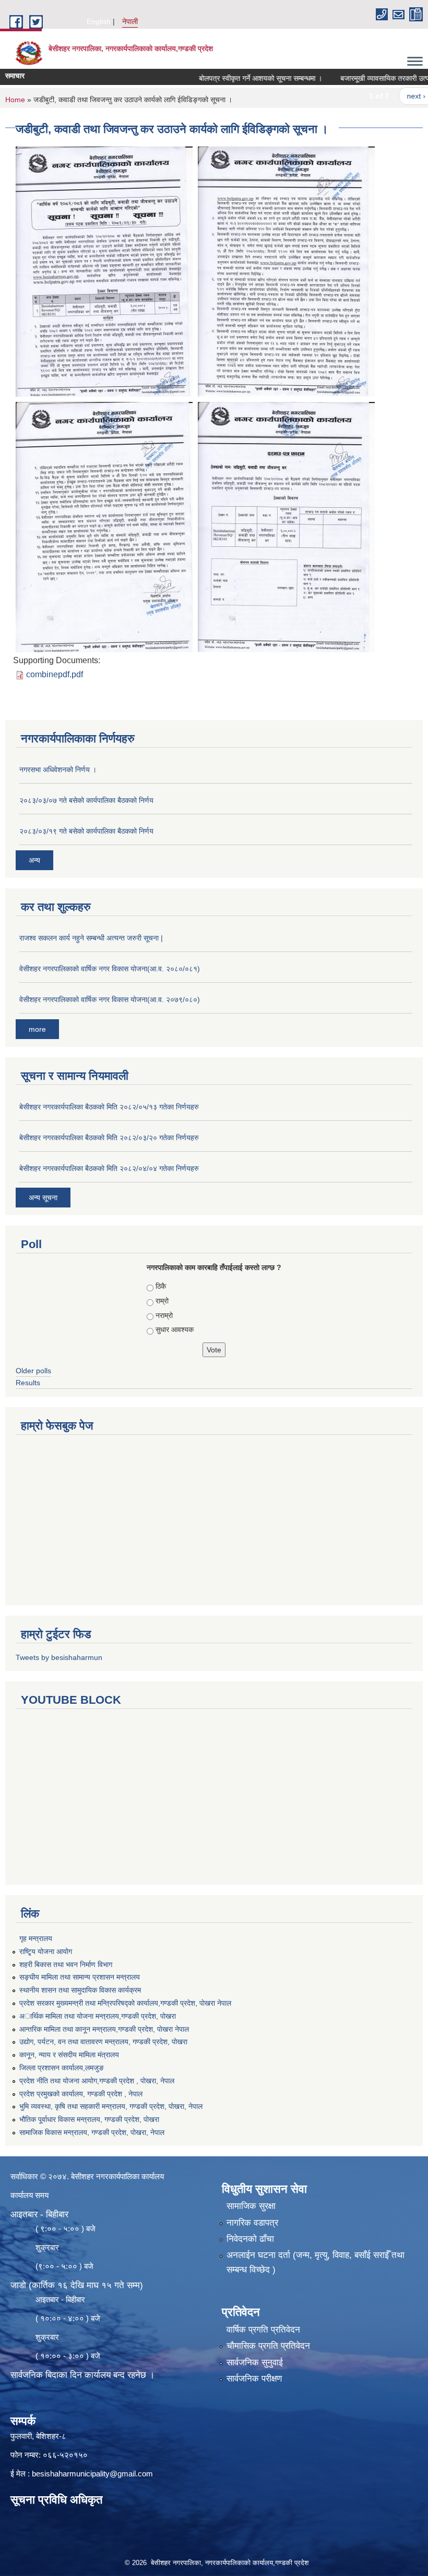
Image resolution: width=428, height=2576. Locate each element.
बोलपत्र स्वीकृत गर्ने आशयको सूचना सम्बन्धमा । (234, 78)
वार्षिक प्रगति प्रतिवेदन (263, 2330)
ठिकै (161, 1286)
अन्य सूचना (43, 1198)
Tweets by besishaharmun (59, 1657)
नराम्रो (164, 1315)
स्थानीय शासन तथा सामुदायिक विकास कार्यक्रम (80, 1990)
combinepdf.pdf (55, 674)
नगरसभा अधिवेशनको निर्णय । (58, 770)
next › (390, 96)
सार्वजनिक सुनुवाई (255, 2363)
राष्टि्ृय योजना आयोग (46, 1951)
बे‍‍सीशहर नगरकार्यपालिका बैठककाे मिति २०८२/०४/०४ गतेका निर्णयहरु (109, 1168)
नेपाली (130, 21)
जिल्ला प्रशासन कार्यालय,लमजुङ (62, 2068)
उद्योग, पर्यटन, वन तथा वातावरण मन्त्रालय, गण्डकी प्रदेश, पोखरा (103, 2042)
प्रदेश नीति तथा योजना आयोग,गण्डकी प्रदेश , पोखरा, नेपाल (97, 2081)
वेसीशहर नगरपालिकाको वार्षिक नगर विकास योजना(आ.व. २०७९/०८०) (110, 999)
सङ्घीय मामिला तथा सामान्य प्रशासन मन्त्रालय (80, 1977)
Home (15, 100)
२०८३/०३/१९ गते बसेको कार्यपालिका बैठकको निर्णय (86, 831)
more (37, 1029)
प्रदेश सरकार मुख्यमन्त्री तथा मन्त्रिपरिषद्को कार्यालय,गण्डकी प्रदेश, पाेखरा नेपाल (125, 2003)
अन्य (34, 860)
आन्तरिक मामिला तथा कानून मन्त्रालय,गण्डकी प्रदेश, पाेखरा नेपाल (104, 2029)
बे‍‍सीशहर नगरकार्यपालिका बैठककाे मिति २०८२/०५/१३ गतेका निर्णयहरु (109, 1107)
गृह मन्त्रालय (36, 1938)
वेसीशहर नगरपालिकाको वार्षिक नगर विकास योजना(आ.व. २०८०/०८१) (110, 969)
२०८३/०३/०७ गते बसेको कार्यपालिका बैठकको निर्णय (86, 800)
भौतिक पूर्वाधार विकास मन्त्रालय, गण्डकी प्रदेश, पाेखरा (89, 2119)
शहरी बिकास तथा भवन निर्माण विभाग (66, 1964)
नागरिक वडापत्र (252, 2223)
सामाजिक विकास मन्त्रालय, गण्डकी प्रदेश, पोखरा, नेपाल (92, 2132)
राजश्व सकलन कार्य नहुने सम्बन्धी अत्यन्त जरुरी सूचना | (91, 938)
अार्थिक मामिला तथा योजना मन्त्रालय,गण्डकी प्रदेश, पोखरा (98, 2016)
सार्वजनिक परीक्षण (254, 2379)
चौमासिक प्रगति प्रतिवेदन (268, 2346)
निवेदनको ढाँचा (250, 2239)
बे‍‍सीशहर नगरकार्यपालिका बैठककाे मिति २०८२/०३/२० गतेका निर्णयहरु (109, 1138)
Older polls (33, 1371)
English (99, 21)
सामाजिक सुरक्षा (251, 2206)
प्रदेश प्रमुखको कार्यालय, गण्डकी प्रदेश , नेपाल (81, 2094)
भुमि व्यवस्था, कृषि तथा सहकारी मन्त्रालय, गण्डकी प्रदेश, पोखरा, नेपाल (111, 2106)
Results (28, 1383)
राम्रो (162, 1301)
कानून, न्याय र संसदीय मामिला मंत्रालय (69, 2055)
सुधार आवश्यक (175, 1329)
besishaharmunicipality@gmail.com (92, 2474)
